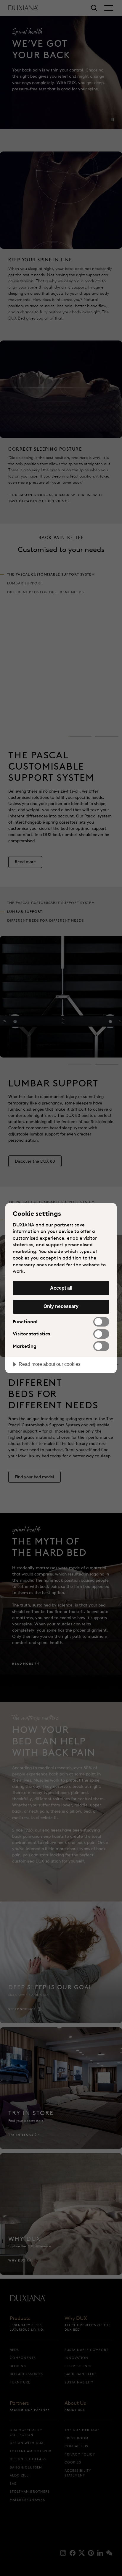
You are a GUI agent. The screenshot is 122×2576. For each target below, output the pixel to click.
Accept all (61, 1288)
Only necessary (61, 1306)
